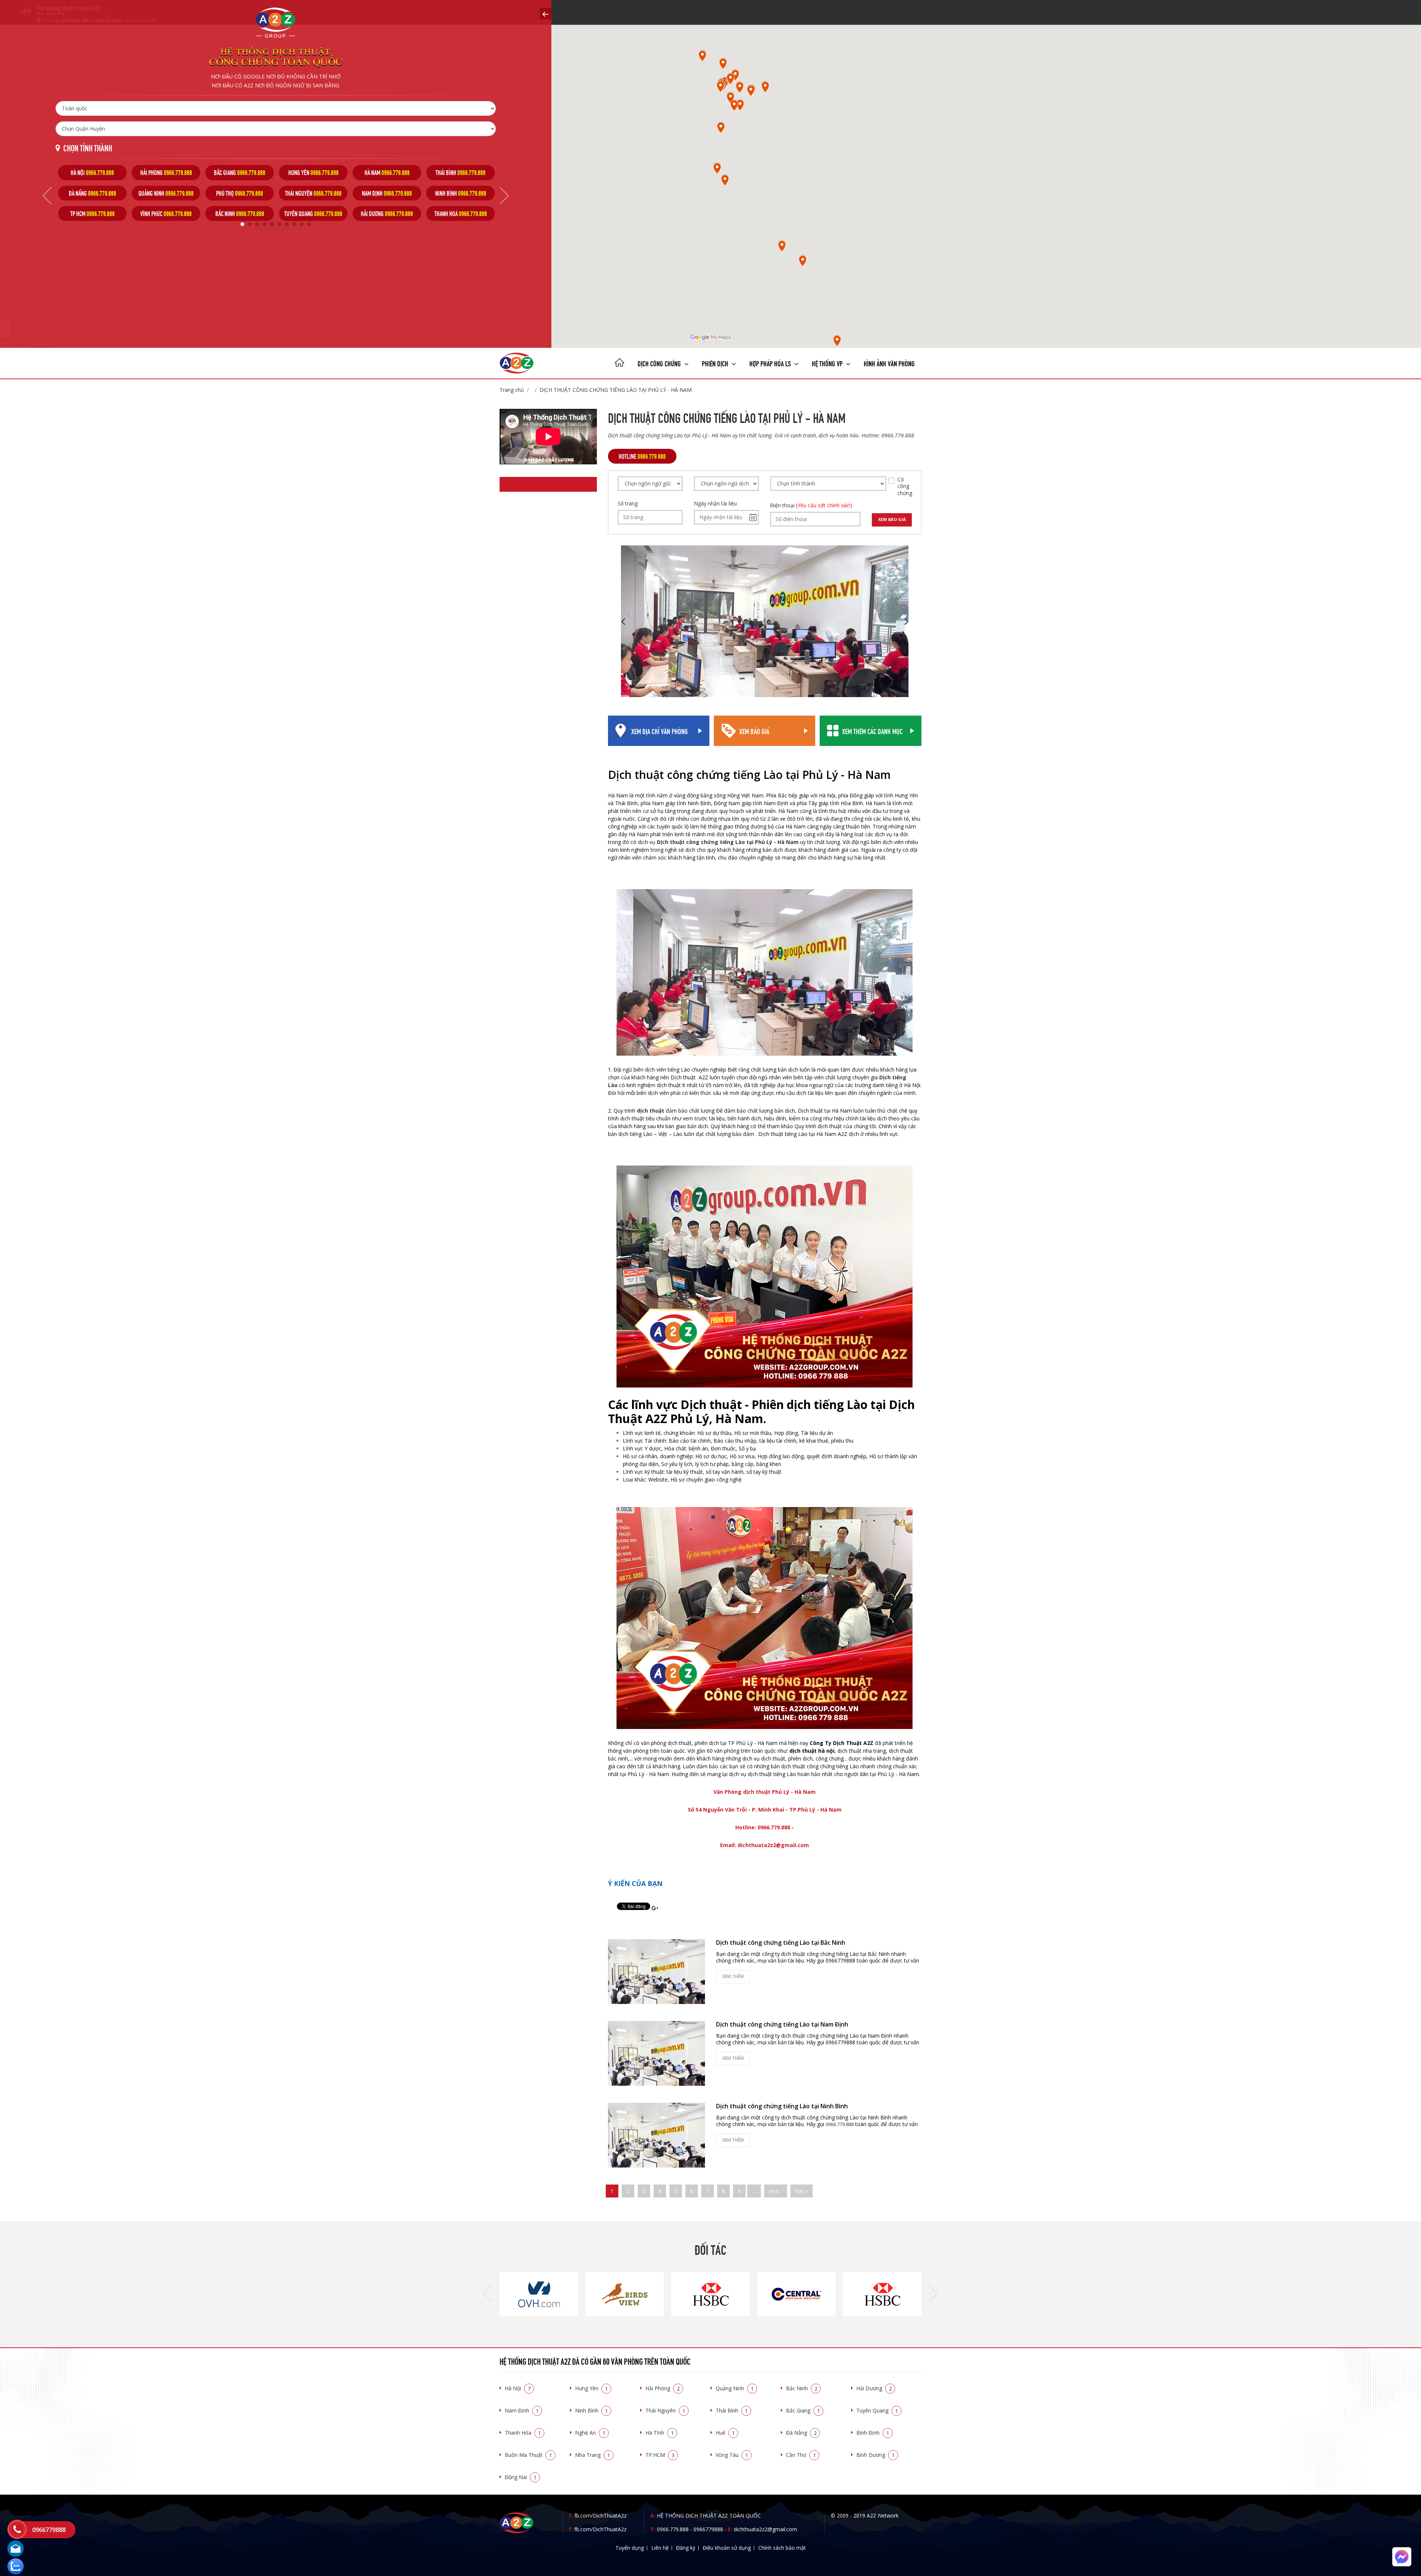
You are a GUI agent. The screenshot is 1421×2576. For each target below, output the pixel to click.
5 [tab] (272, 224)
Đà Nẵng (801, 2433)
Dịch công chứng (660, 363)
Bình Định (873, 2433)
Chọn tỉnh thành (88, 147)
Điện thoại (811, 505)
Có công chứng (905, 486)
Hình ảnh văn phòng (889, 363)
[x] (546, 14)
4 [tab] (265, 224)
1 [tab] (242, 224)
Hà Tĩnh (660, 2433)
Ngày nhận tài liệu (715, 504)
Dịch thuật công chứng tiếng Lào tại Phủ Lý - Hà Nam (616, 390)
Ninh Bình (592, 2410)
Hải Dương (874, 2388)
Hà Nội (518, 2388)
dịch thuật (651, 1111)
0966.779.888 (673, 2529)
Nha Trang (593, 2455)
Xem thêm (733, 1976)
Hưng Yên (592, 2388)
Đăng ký (686, 2548)
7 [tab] (287, 224)
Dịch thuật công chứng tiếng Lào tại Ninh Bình (782, 2106)
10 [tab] (309, 224)
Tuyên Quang (877, 2410)
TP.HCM (660, 2455)
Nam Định (522, 2410)
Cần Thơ (801, 2455)
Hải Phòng (663, 2388)
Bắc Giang (803, 2410)
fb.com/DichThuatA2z (600, 2516)
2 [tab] (250, 224)
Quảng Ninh (735, 2388)
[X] (619, 363)
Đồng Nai (521, 2477)
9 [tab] (302, 224)
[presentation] (488, 2294)
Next (504, 196)
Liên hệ (660, 2548)
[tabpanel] (92, 193)
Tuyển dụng (630, 2548)
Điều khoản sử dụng (727, 2548)
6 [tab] (279, 224)
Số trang (628, 504)
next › (776, 2191)
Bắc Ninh (802, 2388)
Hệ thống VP (828, 363)
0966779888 (708, 2529)
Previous (47, 196)
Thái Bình (732, 2410)
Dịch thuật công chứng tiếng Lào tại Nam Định (782, 2024)
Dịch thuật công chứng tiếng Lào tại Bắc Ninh (781, 1943)
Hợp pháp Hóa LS (771, 363)
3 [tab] (257, 224)
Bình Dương (876, 2455)
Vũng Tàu (732, 2455)
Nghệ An (590, 2433)
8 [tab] (294, 224)
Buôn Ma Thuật (528, 2455)
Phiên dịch (716, 363)
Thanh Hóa (523, 2433)
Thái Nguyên (665, 2410)
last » (802, 2191)
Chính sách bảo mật (782, 2548)
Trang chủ (512, 390)
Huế (725, 2433)
